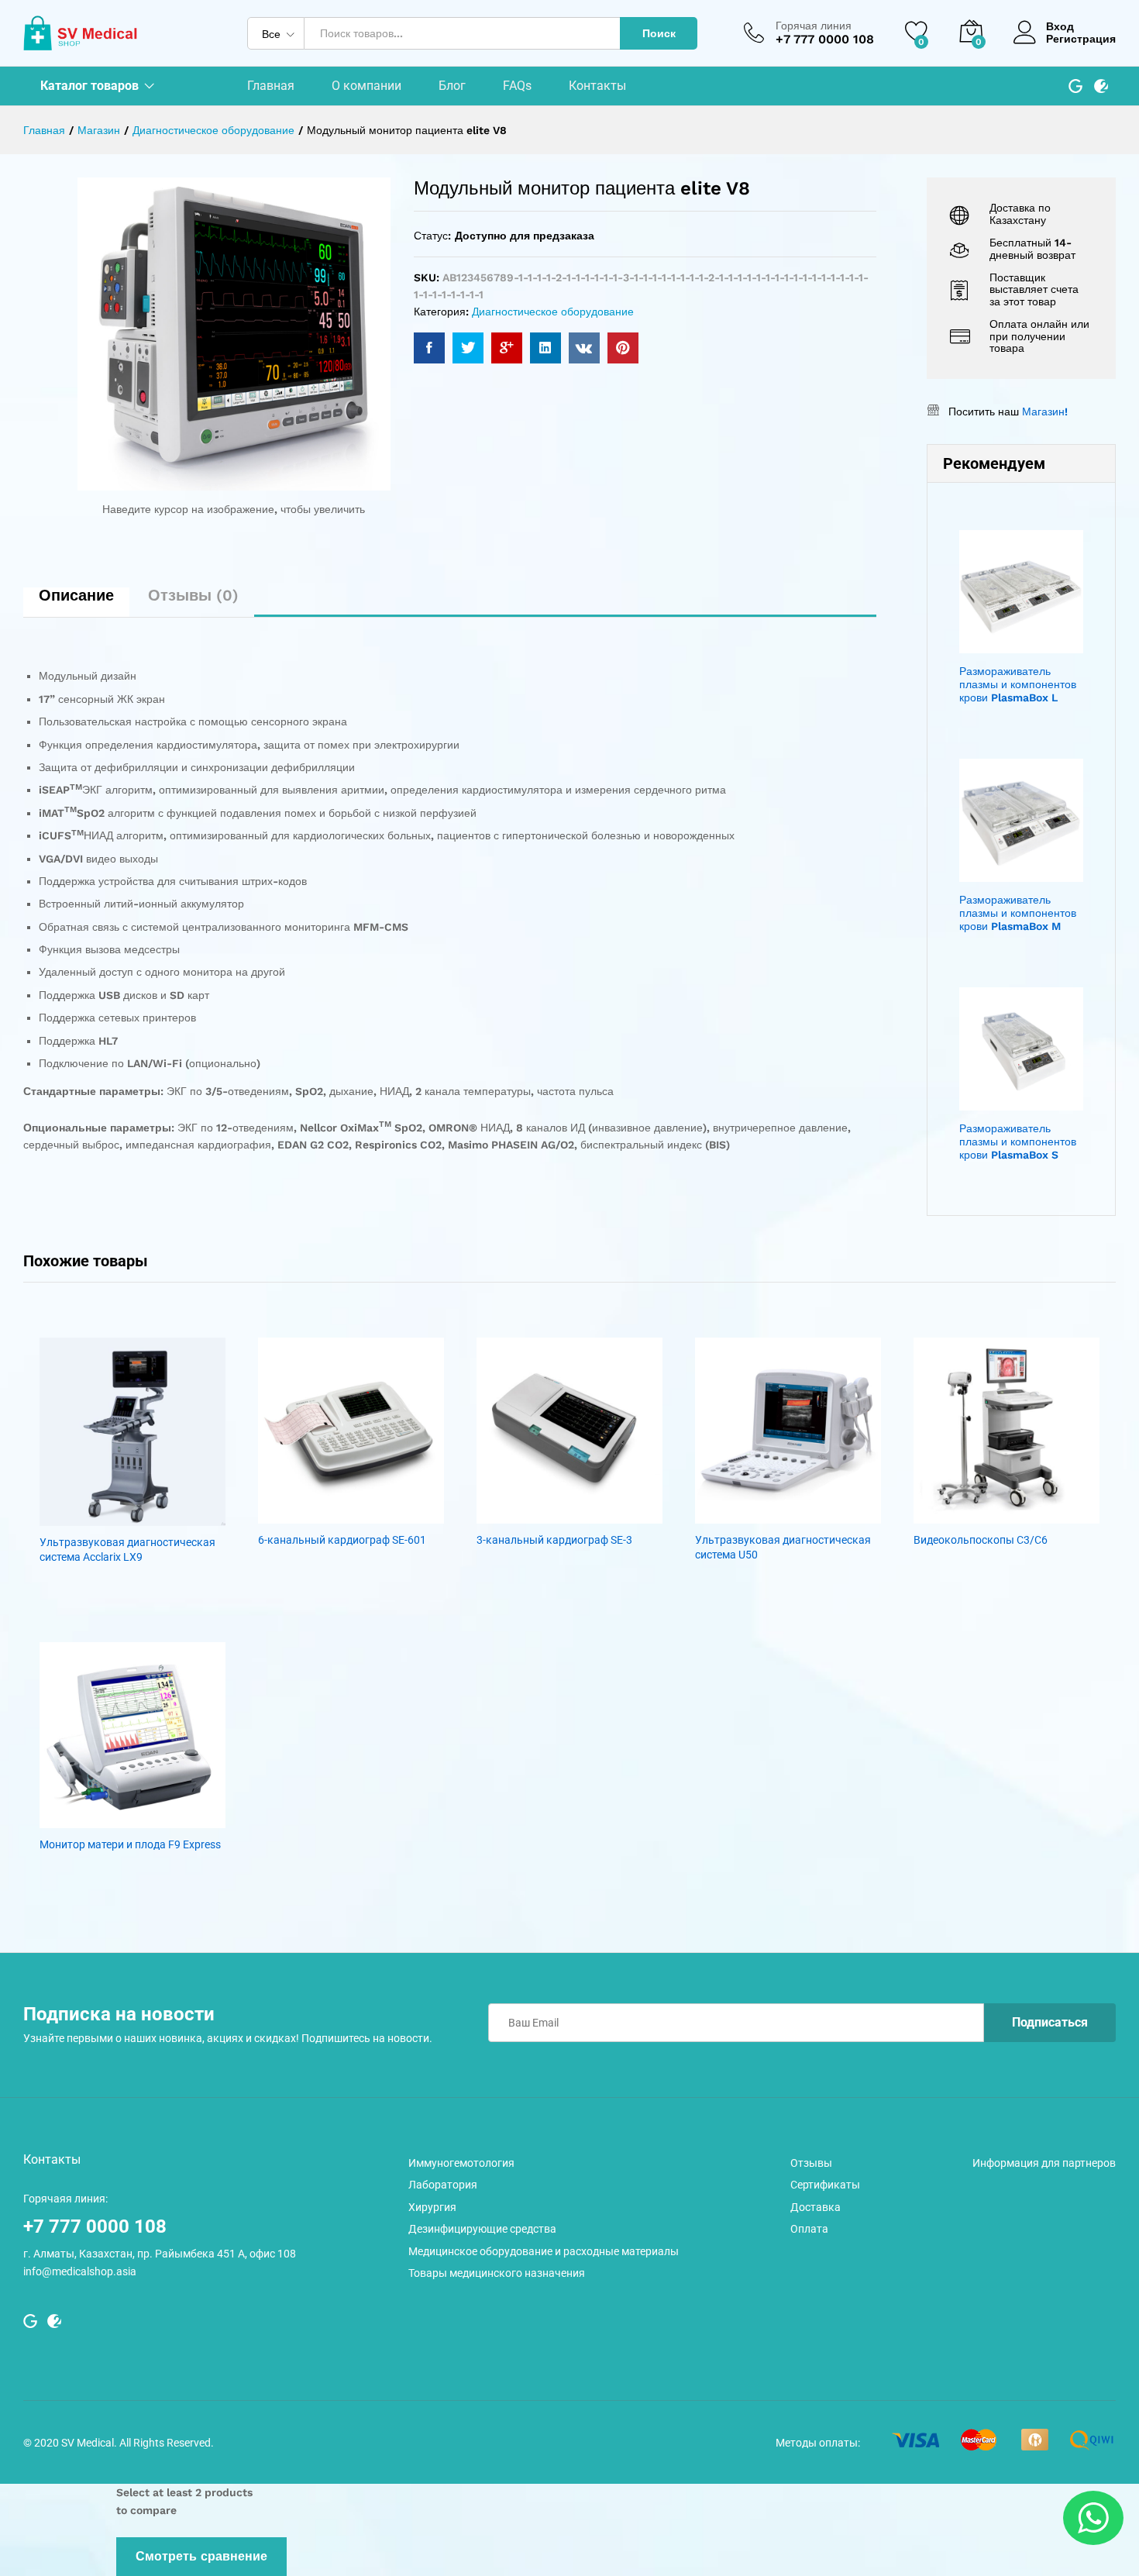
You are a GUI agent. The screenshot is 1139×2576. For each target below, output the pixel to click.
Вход (1060, 26)
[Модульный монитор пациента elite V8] (429, 348)
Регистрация (1081, 39)
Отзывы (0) (193, 595)
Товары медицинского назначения (497, 2273)
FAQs (517, 86)
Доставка (816, 2207)
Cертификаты (825, 2185)
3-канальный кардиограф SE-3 (554, 1540)
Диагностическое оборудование (553, 312)
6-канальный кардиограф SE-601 (342, 1540)
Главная (271, 86)
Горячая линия (814, 26)
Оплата (809, 2229)
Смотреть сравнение (201, 2556)
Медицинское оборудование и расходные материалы (544, 2251)
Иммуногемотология (461, 2163)
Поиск (659, 33)
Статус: (432, 236)
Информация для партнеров (1044, 2163)
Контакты (597, 86)
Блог (452, 86)
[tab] (76, 602)
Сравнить (168, 1517)
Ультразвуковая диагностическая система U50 (783, 1547)
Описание (76, 595)
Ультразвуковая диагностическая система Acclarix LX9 (127, 1549)
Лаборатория (443, 2185)
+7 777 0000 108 (95, 2226)
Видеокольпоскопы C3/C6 (981, 1540)
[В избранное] (132, 1517)
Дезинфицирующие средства (482, 2229)
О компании (366, 86)
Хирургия (432, 2207)
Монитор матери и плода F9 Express (130, 1844)
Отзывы (811, 2163)
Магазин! (1045, 412)
